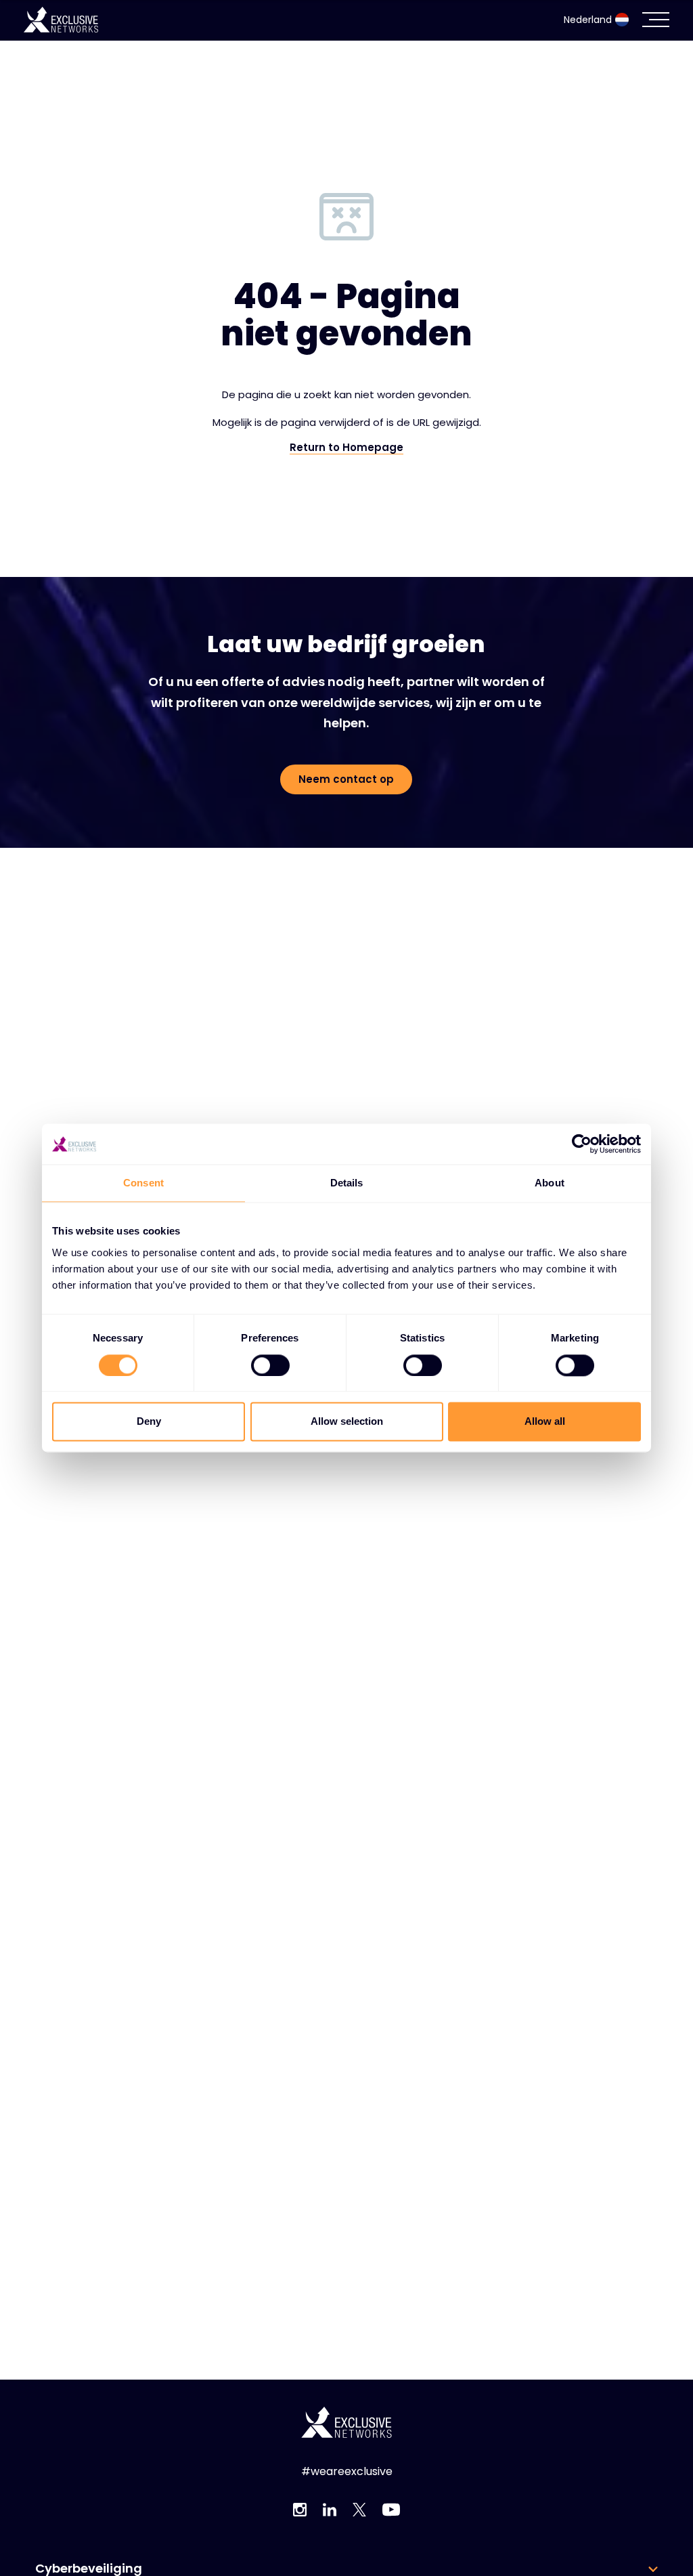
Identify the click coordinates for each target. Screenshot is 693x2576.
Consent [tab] (143, 1183)
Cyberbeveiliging (89, 2569)
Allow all (545, 1422)
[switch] (270, 1365)
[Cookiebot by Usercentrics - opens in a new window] (582, 1144)
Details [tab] (347, 1183)
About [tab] (550, 1183)
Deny (149, 1422)
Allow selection (347, 1422)
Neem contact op (346, 779)
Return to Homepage (346, 448)
